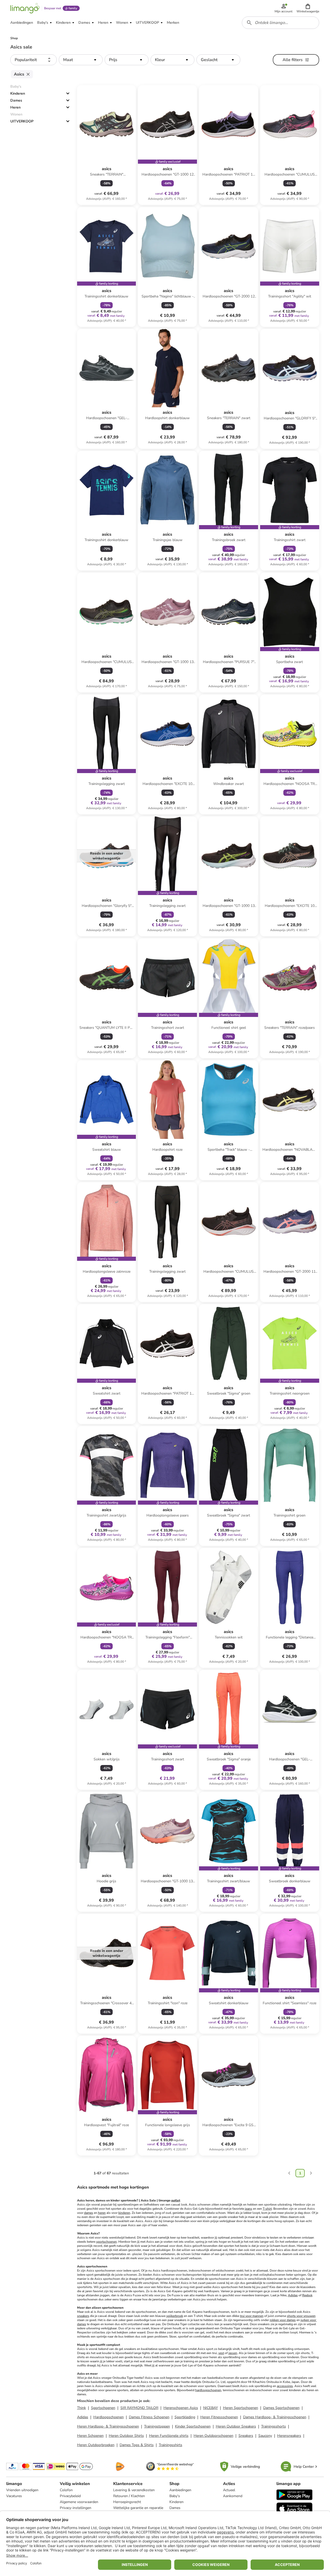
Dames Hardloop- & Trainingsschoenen (275, 2417)
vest (221, 2353)
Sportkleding (185, 2417)
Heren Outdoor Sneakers (236, 2426)
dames (89, 2213)
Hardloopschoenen (109, 2417)
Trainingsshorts (274, 2426)
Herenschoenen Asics (181, 2408)
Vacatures (14, 2496)
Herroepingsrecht (127, 2502)
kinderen (124, 2213)
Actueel (229, 2490)
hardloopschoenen (208, 2390)
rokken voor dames (283, 2320)
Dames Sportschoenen (281, 2408)
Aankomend (233, 2496)
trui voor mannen (252, 2316)
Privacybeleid (70, 2496)
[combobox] (280, 23)
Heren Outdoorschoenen (213, 2436)
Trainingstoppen (157, 2426)
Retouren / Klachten (129, 2496)
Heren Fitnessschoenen (219, 2417)
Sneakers (246, 2436)
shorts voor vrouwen (301, 2316)
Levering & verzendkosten (134, 2490)
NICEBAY (211, 2408)
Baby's (175, 2496)
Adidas (293, 2295)
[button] (308, 8)
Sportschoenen (103, 2408)
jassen (233, 2353)
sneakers (83, 2316)
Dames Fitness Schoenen (149, 2417)
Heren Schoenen (90, 2436)
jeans (249, 2209)
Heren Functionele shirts (169, 2436)
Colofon (66, 2490)
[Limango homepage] (25, 8)
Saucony (265, 2436)
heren (102, 2213)
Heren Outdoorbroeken (96, 2445)
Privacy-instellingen (76, 2508)
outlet (176, 2200)
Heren (15, 107)
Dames (16, 100)
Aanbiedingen (180, 2490)
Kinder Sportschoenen (193, 2426)
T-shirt (267, 2209)
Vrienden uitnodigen (22, 2490)
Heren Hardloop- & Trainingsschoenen (108, 2426)
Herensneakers (289, 2436)
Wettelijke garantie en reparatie (138, 2508)
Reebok (307, 2295)
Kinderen (18, 93)
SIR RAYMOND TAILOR (139, 2408)
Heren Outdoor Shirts (126, 2436)
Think (81, 2408)
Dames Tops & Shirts (137, 2445)
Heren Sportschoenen (241, 2408)
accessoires (285, 2386)
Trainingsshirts (171, 2445)
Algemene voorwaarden (79, 2502)
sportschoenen (106, 2242)
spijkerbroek (175, 2316)
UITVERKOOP (22, 121)
